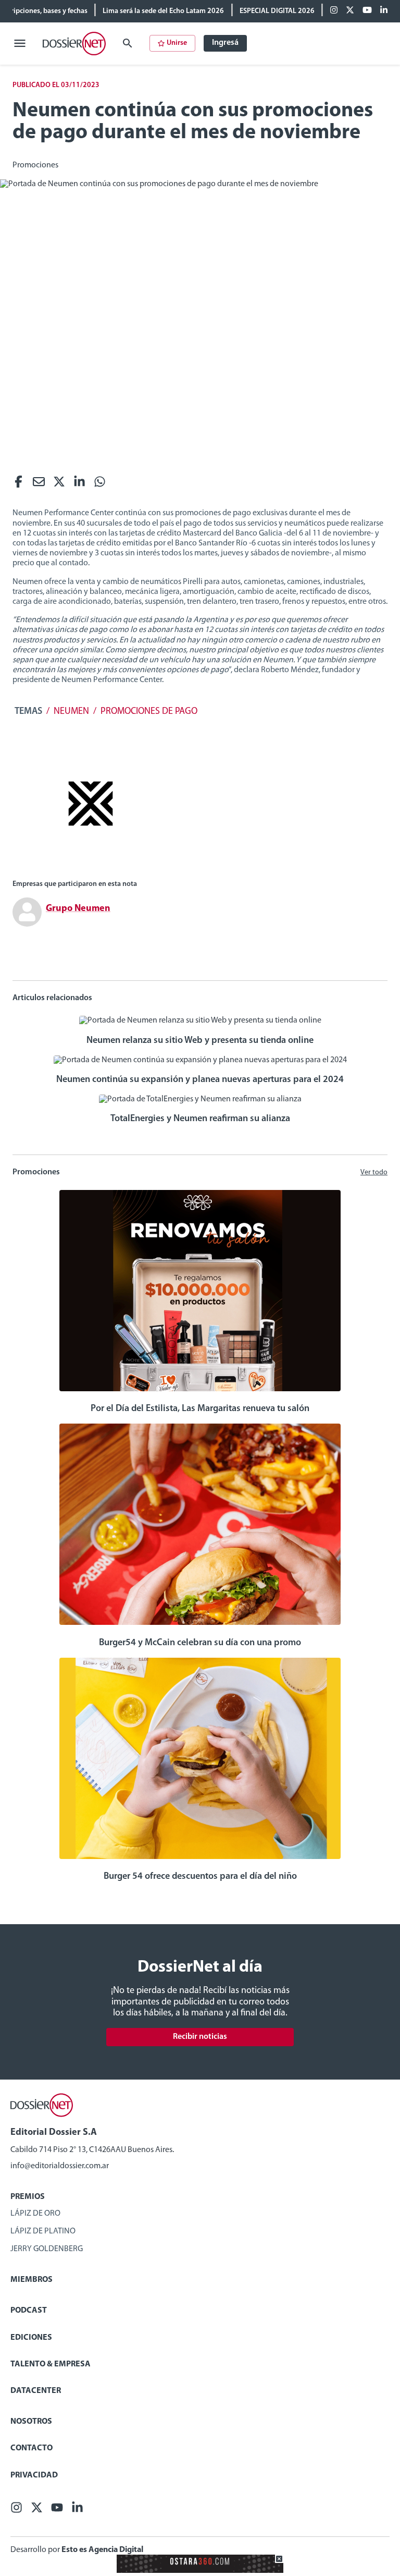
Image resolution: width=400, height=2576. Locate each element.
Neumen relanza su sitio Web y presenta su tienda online (200, 1041)
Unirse (177, 43)
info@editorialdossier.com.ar (60, 2166)
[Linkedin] (384, 11)
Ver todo (374, 1172)
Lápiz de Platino (43, 2231)
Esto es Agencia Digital (102, 2550)
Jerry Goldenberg (47, 2249)
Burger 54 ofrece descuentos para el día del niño (200, 1877)
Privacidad (34, 2475)
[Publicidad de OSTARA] (200, 2571)
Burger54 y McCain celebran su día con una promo (200, 1643)
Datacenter (36, 2391)
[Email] (39, 484)
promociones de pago (149, 712)
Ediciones (31, 2338)
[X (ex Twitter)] (350, 11)
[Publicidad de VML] (91, 867)
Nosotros (31, 2422)
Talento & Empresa (51, 2364)
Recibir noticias (200, 2037)
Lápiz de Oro (35, 2214)
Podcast (29, 2311)
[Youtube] (367, 11)
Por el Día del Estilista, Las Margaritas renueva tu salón (200, 1409)
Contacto (32, 2448)
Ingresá (225, 43)
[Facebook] (334, 11)
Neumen (71, 712)
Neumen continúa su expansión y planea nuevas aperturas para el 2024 (200, 1080)
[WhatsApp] (100, 484)
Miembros (32, 2280)
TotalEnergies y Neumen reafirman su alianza (200, 1119)
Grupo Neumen (78, 909)
